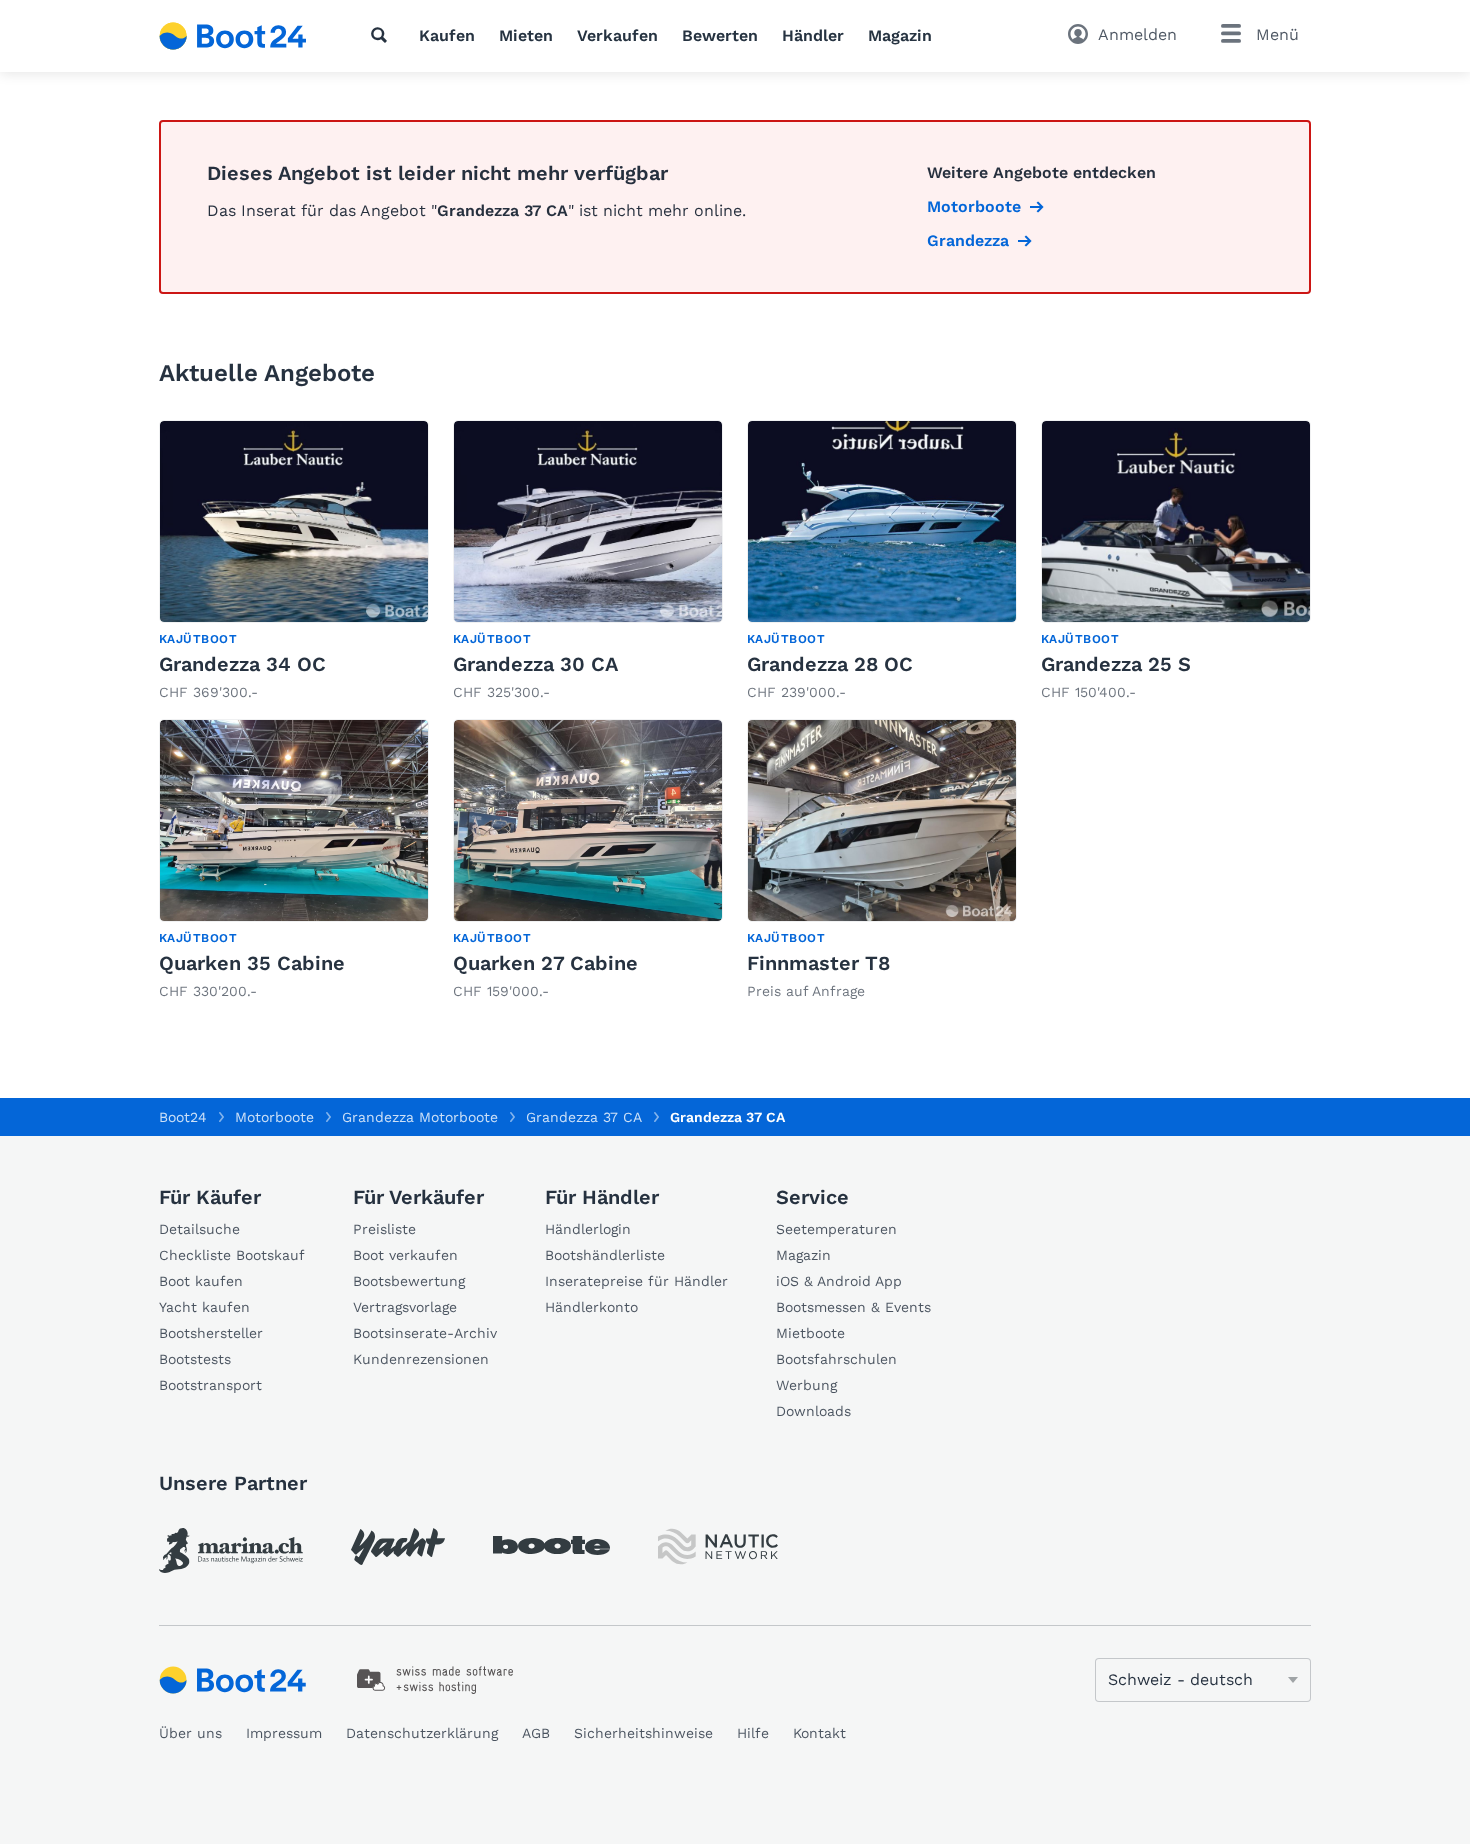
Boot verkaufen (405, 1255)
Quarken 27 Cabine (545, 963)
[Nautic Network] (718, 1546)
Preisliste (384, 1229)
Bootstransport (210, 1385)
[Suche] (383, 35)
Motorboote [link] (974, 206)
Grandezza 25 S (1116, 664)
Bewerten (720, 35)
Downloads (813, 1411)
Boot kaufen (201, 1281)
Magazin (900, 35)
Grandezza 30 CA (535, 664)
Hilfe (753, 1733)
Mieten (526, 35)
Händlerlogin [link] (588, 1229)
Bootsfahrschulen (836, 1359)
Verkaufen (617, 35)
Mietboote (810, 1333)
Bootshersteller (211, 1333)
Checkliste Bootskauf (232, 1255)
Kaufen (447, 35)
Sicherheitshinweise (643, 1733)
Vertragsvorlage (405, 1307)
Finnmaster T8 (818, 963)
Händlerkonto (591, 1307)
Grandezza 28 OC (830, 664)
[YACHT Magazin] (398, 1546)
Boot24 (183, 1117)
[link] (294, 561)
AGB (536, 1733)
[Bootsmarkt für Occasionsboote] (233, 36)
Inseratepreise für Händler (636, 1281)
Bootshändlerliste (605, 1255)
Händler (813, 35)
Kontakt (819, 1733)
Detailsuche (199, 1229)
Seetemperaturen (836, 1229)
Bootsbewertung (409, 1281)
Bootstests (195, 1359)
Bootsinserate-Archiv (425, 1333)
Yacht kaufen (204, 1307)
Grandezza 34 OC (242, 664)
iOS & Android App (839, 1281)
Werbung (806, 1385)
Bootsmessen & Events (853, 1307)
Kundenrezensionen (421, 1359)
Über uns (190, 1733)
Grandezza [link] (968, 240)
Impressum (284, 1733)
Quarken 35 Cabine (252, 963)
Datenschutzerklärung (422, 1733)
